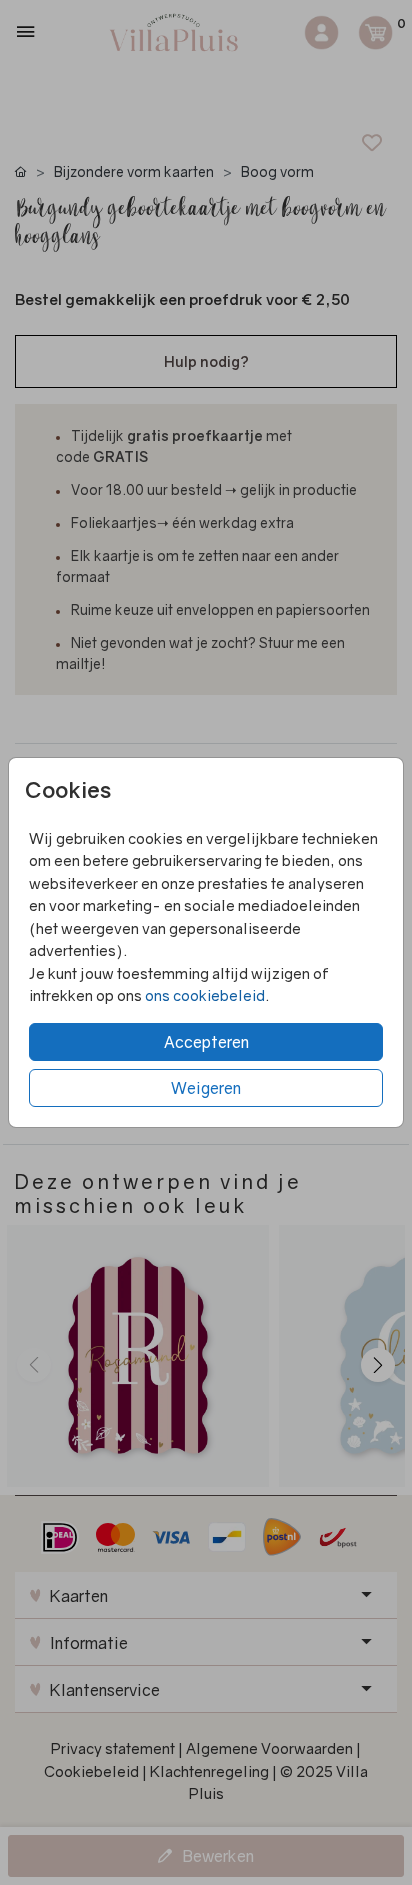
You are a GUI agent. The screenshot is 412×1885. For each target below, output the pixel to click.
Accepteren (206, 1042)
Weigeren (206, 1088)
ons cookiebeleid (205, 995)
